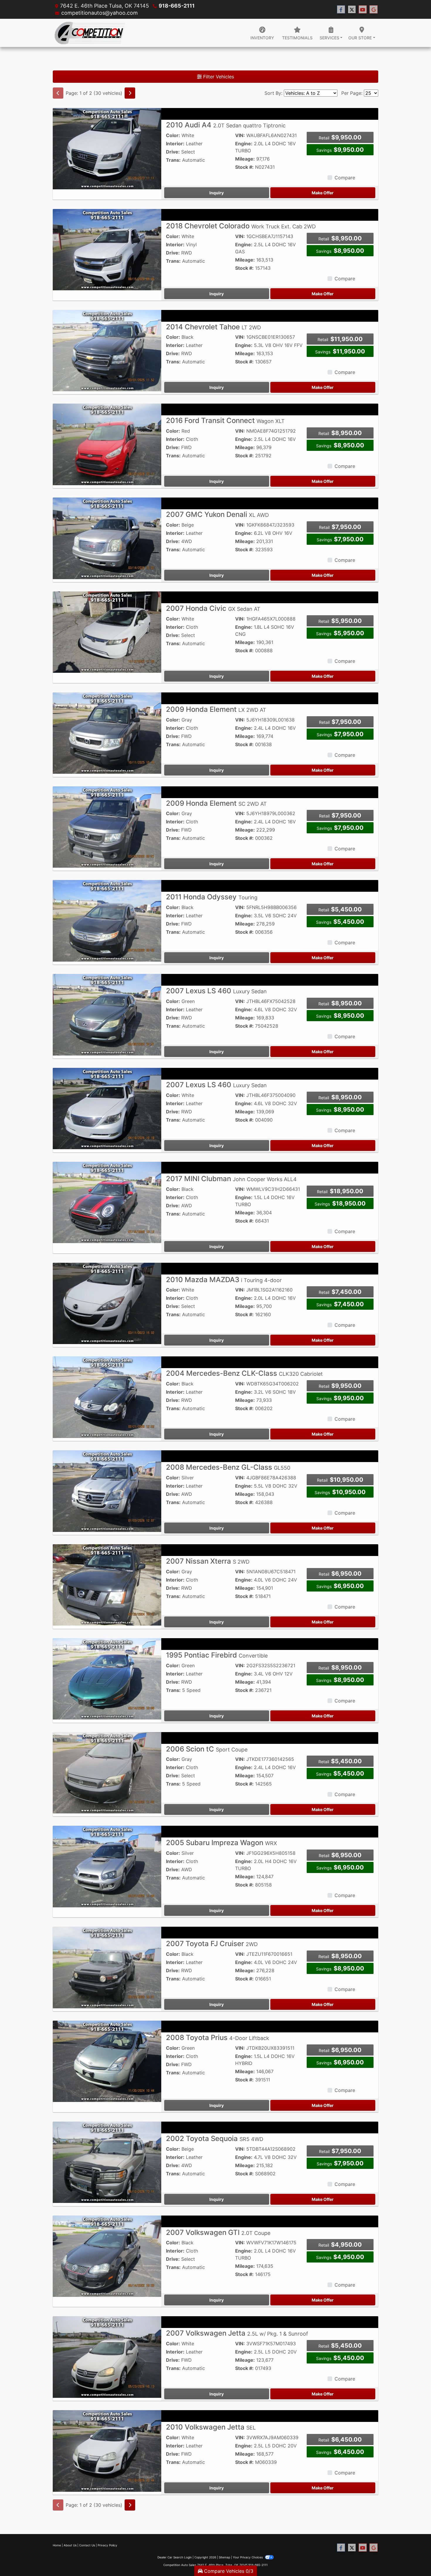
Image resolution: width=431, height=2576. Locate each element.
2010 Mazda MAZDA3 (224, 1280)
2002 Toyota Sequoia (215, 2138)
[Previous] (58, 93)
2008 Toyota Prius (218, 2038)
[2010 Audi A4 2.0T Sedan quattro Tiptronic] (107, 148)
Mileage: (245, 159)
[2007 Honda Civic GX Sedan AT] (107, 632)
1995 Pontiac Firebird (217, 1655)
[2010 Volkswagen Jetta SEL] (107, 2450)
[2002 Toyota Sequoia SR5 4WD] (107, 2162)
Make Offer (323, 193)
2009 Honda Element (216, 709)
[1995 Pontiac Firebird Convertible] (107, 1678)
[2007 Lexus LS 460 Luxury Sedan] (107, 1014)
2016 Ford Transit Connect (225, 420)
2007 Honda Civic (213, 608)
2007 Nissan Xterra (208, 1561)
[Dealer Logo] (90, 33)
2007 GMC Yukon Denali (217, 514)
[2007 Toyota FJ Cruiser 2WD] (107, 1967)
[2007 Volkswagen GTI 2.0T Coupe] (107, 2256)
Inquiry (217, 193)
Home (57, 2545)
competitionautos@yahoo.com (100, 13)
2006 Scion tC (207, 1749)
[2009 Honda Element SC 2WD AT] (107, 827)
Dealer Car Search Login (175, 2557)
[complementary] (413, 2558)
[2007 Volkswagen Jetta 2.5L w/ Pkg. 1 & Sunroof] (107, 2356)
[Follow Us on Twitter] (352, 10)
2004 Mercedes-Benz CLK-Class (244, 1373)
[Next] (130, 93)
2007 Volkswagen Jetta (237, 2333)
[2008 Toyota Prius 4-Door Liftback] (107, 2061)
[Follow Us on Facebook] (341, 10)
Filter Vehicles (218, 77)
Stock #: (244, 167)
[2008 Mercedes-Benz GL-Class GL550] (107, 1491)
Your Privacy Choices (248, 2557)
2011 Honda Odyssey (212, 897)
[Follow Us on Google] (374, 10)
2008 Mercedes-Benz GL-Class (228, 1467)
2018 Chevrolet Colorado (241, 226)
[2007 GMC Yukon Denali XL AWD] (107, 538)
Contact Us (87, 2545)
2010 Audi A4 (226, 125)
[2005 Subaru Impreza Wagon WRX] (107, 1866)
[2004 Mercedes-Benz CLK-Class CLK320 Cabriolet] (107, 1397)
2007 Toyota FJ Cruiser (212, 1944)
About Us (70, 2545)
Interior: (175, 144)
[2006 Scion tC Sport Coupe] (107, 1772)
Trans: (173, 160)
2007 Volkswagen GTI (218, 2232)
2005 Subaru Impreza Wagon (222, 1843)
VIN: (240, 135)
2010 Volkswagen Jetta (211, 2427)
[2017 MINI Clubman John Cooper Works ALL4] (107, 1202)
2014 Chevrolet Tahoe (213, 327)
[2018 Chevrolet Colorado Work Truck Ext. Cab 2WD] (107, 249)
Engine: (244, 144)
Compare (345, 178)
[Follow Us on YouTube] (363, 10)
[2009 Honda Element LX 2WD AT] (107, 733)
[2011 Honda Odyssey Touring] (107, 920)
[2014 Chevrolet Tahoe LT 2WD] (107, 350)
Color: (173, 135)
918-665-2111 (177, 6)
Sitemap (224, 2557)
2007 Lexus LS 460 (216, 991)
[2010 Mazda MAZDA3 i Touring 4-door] (107, 1303)
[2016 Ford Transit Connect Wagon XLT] (107, 444)
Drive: (173, 152)
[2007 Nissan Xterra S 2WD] (107, 1584)
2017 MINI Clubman (231, 1179)
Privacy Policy (107, 2545)
